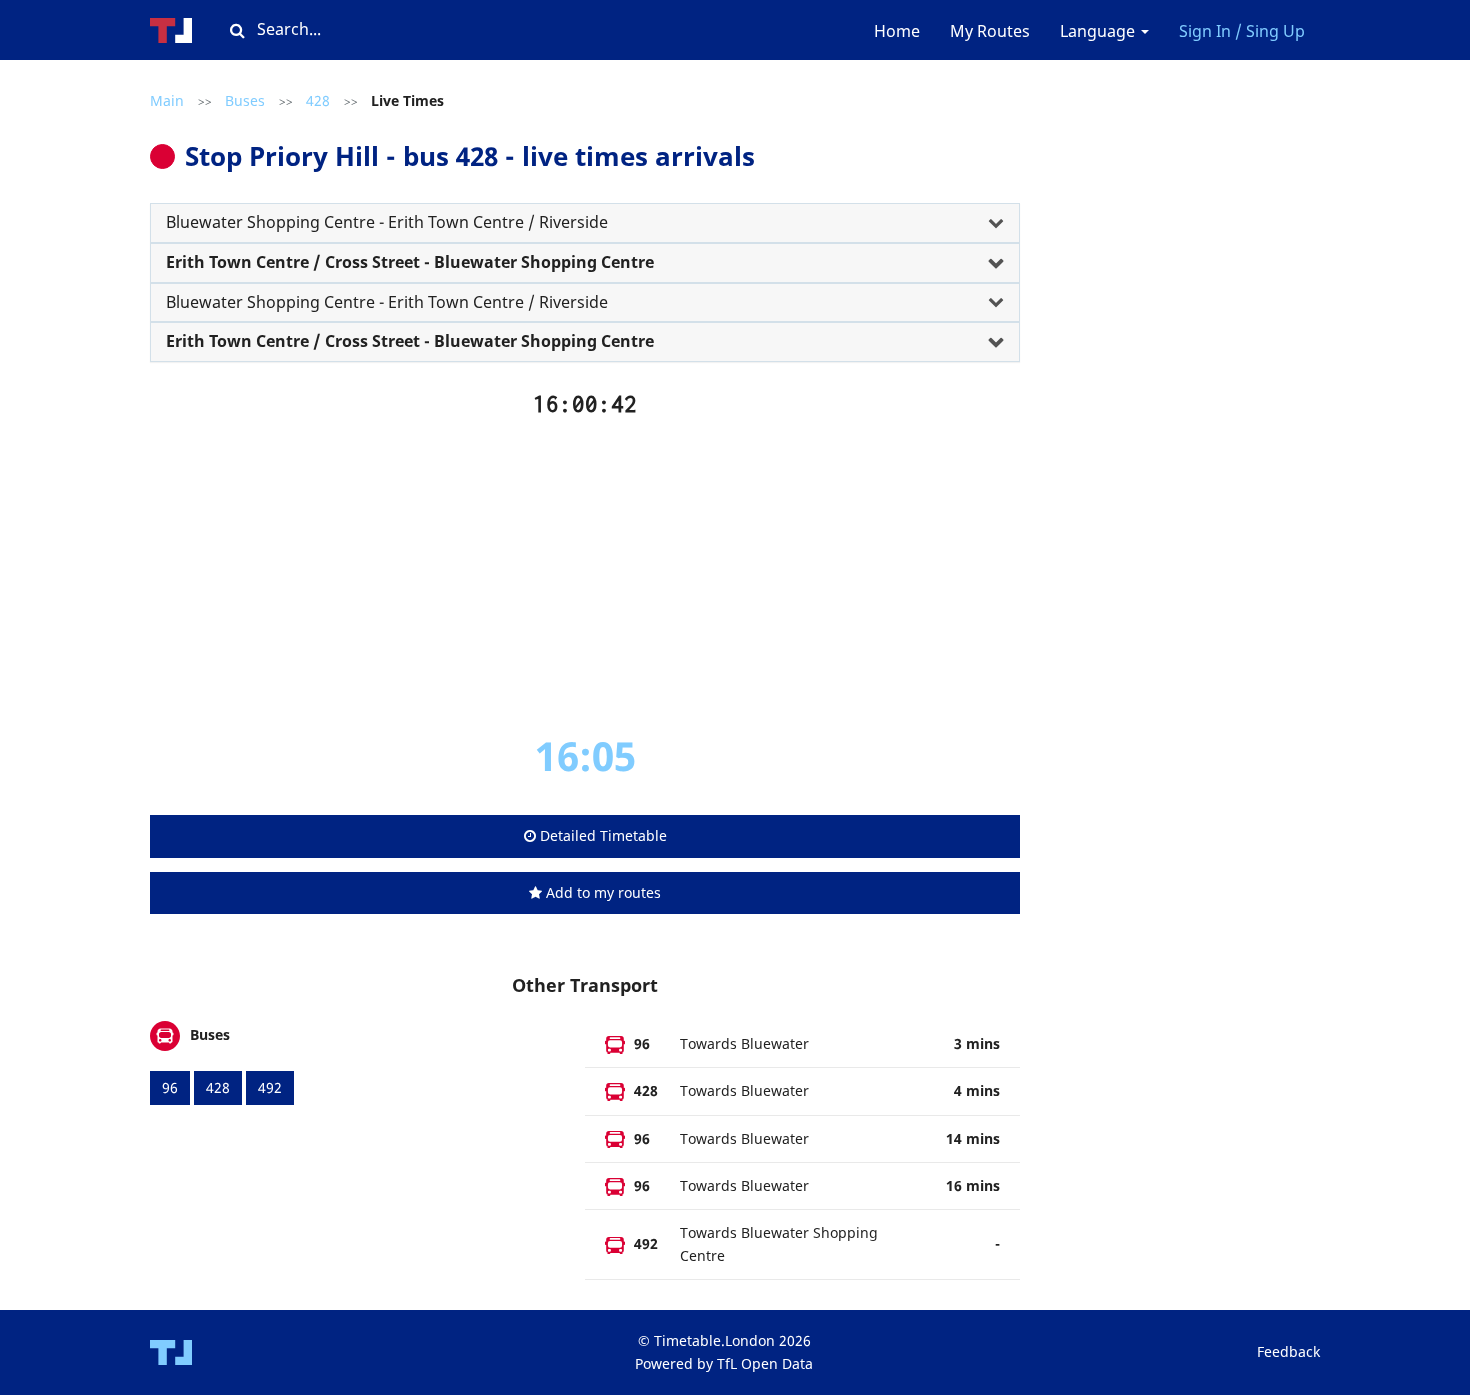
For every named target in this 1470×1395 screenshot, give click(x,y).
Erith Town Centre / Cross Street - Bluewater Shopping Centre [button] (410, 262)
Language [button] (1099, 31)
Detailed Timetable (601, 835)
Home (897, 31)
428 (318, 100)
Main (167, 100)
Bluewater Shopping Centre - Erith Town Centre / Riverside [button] (387, 222)
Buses (245, 100)
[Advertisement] (585, 574)
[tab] (585, 223)
